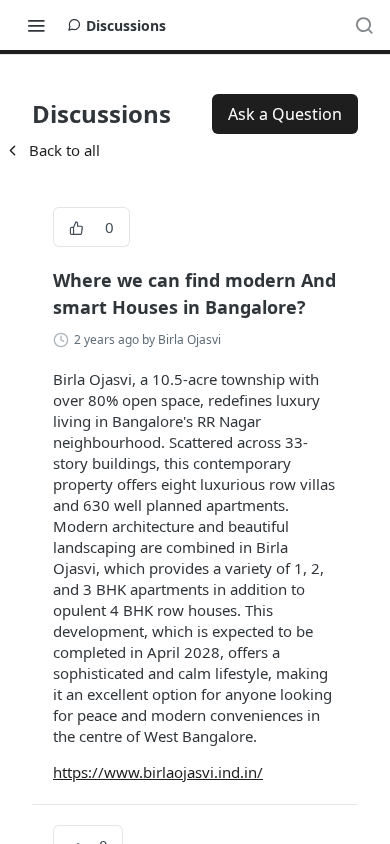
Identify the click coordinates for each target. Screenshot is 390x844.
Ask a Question (285, 114)
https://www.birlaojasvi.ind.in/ (158, 772)
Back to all (52, 150)
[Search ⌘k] (364, 25)
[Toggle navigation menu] (36, 25)
